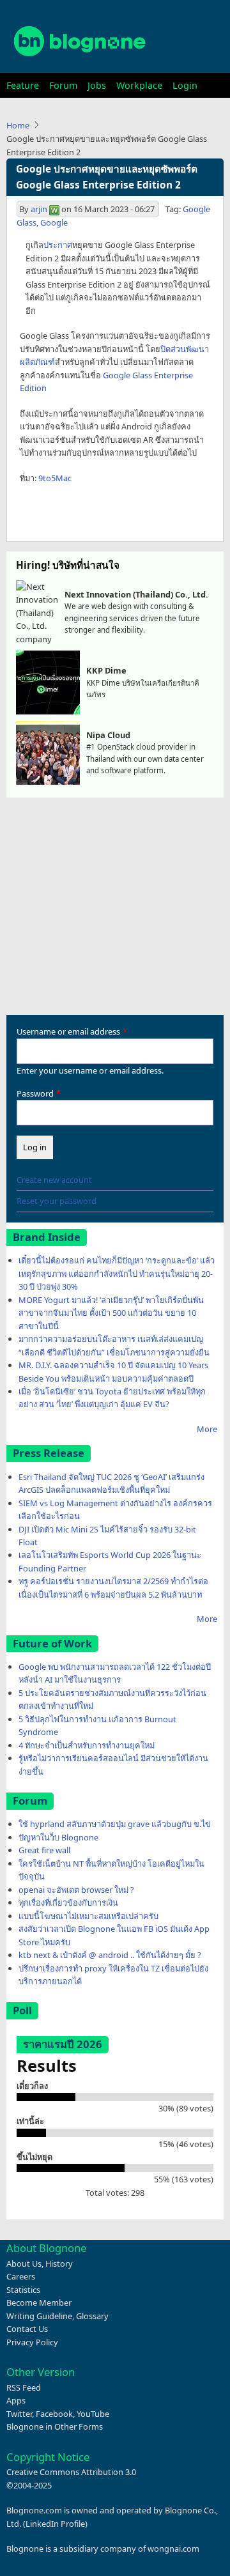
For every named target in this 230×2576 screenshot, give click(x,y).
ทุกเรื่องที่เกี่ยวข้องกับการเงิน (68, 1902)
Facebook (54, 2414)
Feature (23, 85)
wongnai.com (173, 2549)
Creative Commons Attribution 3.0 (71, 2472)
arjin (39, 209)
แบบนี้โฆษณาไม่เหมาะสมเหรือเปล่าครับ (88, 1916)
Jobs (97, 85)
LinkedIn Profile (55, 2524)
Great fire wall (44, 1850)
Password (35, 1093)
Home (18, 125)
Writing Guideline (39, 2316)
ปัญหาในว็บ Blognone (58, 1837)
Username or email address (68, 1031)
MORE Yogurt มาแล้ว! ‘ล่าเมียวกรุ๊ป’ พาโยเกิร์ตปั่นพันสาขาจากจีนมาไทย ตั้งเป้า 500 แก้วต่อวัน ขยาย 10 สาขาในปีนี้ (111, 1313)
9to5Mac (55, 478)
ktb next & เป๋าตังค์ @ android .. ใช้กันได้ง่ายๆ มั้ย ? (110, 1955)
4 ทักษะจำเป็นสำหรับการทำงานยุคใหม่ (87, 1745)
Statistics (23, 2290)
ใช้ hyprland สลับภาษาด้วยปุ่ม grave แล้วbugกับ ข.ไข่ (115, 1824)
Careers (21, 2276)
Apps (16, 2400)
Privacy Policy (32, 2342)
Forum (63, 85)
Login (185, 85)
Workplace (139, 85)
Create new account (54, 1180)
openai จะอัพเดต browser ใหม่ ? (76, 1890)
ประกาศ (58, 245)
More (207, 1429)
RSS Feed (24, 2387)
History (59, 2264)
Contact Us (27, 2329)
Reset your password (57, 1201)
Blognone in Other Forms (55, 2426)
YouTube (93, 2414)
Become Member (39, 2302)
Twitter (19, 2414)
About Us (24, 2264)
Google (54, 222)
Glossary (92, 2316)
